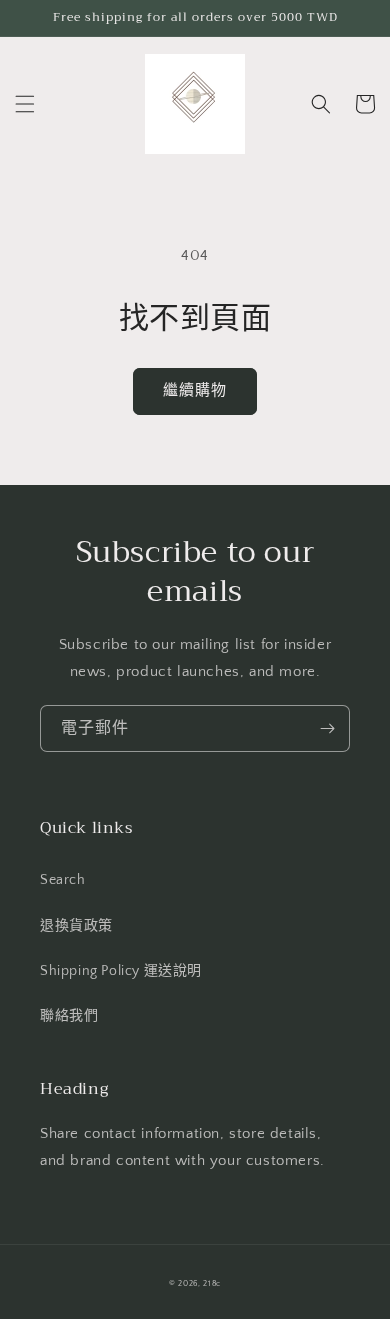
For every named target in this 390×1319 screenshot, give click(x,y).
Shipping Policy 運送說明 (121, 971)
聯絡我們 (69, 1016)
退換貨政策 (76, 926)
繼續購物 (195, 390)
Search (63, 880)
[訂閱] (327, 728)
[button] (25, 104)
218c (212, 1283)
